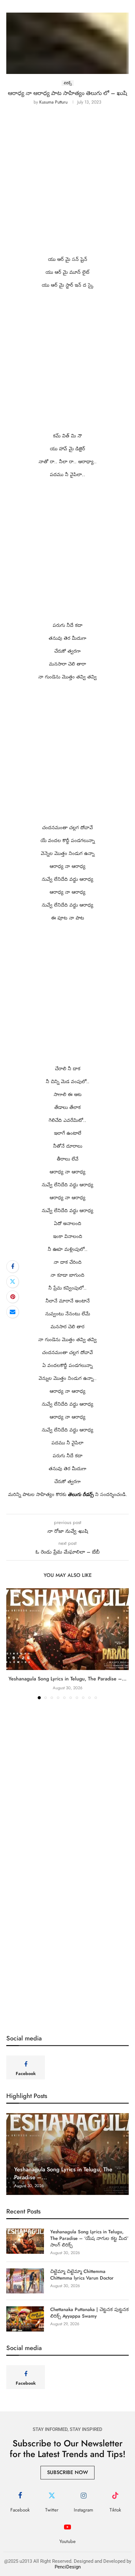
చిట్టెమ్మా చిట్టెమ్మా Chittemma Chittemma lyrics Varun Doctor (83, 2275)
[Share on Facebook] (13, 1267)
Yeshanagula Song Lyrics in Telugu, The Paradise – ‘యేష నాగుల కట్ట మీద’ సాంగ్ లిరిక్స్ (89, 2239)
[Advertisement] (67, 185)
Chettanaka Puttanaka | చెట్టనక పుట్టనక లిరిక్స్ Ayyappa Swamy (89, 2313)
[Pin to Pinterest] (13, 1297)
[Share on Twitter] (13, 1282)
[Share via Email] (13, 1312)
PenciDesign (68, 2567)
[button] (12, 1644)
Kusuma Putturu (53, 102)
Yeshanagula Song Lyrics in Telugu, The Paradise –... (67, 1679)
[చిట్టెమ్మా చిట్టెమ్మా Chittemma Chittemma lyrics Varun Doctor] (25, 2281)
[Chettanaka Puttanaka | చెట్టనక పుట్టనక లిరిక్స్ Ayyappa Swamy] (25, 2319)
